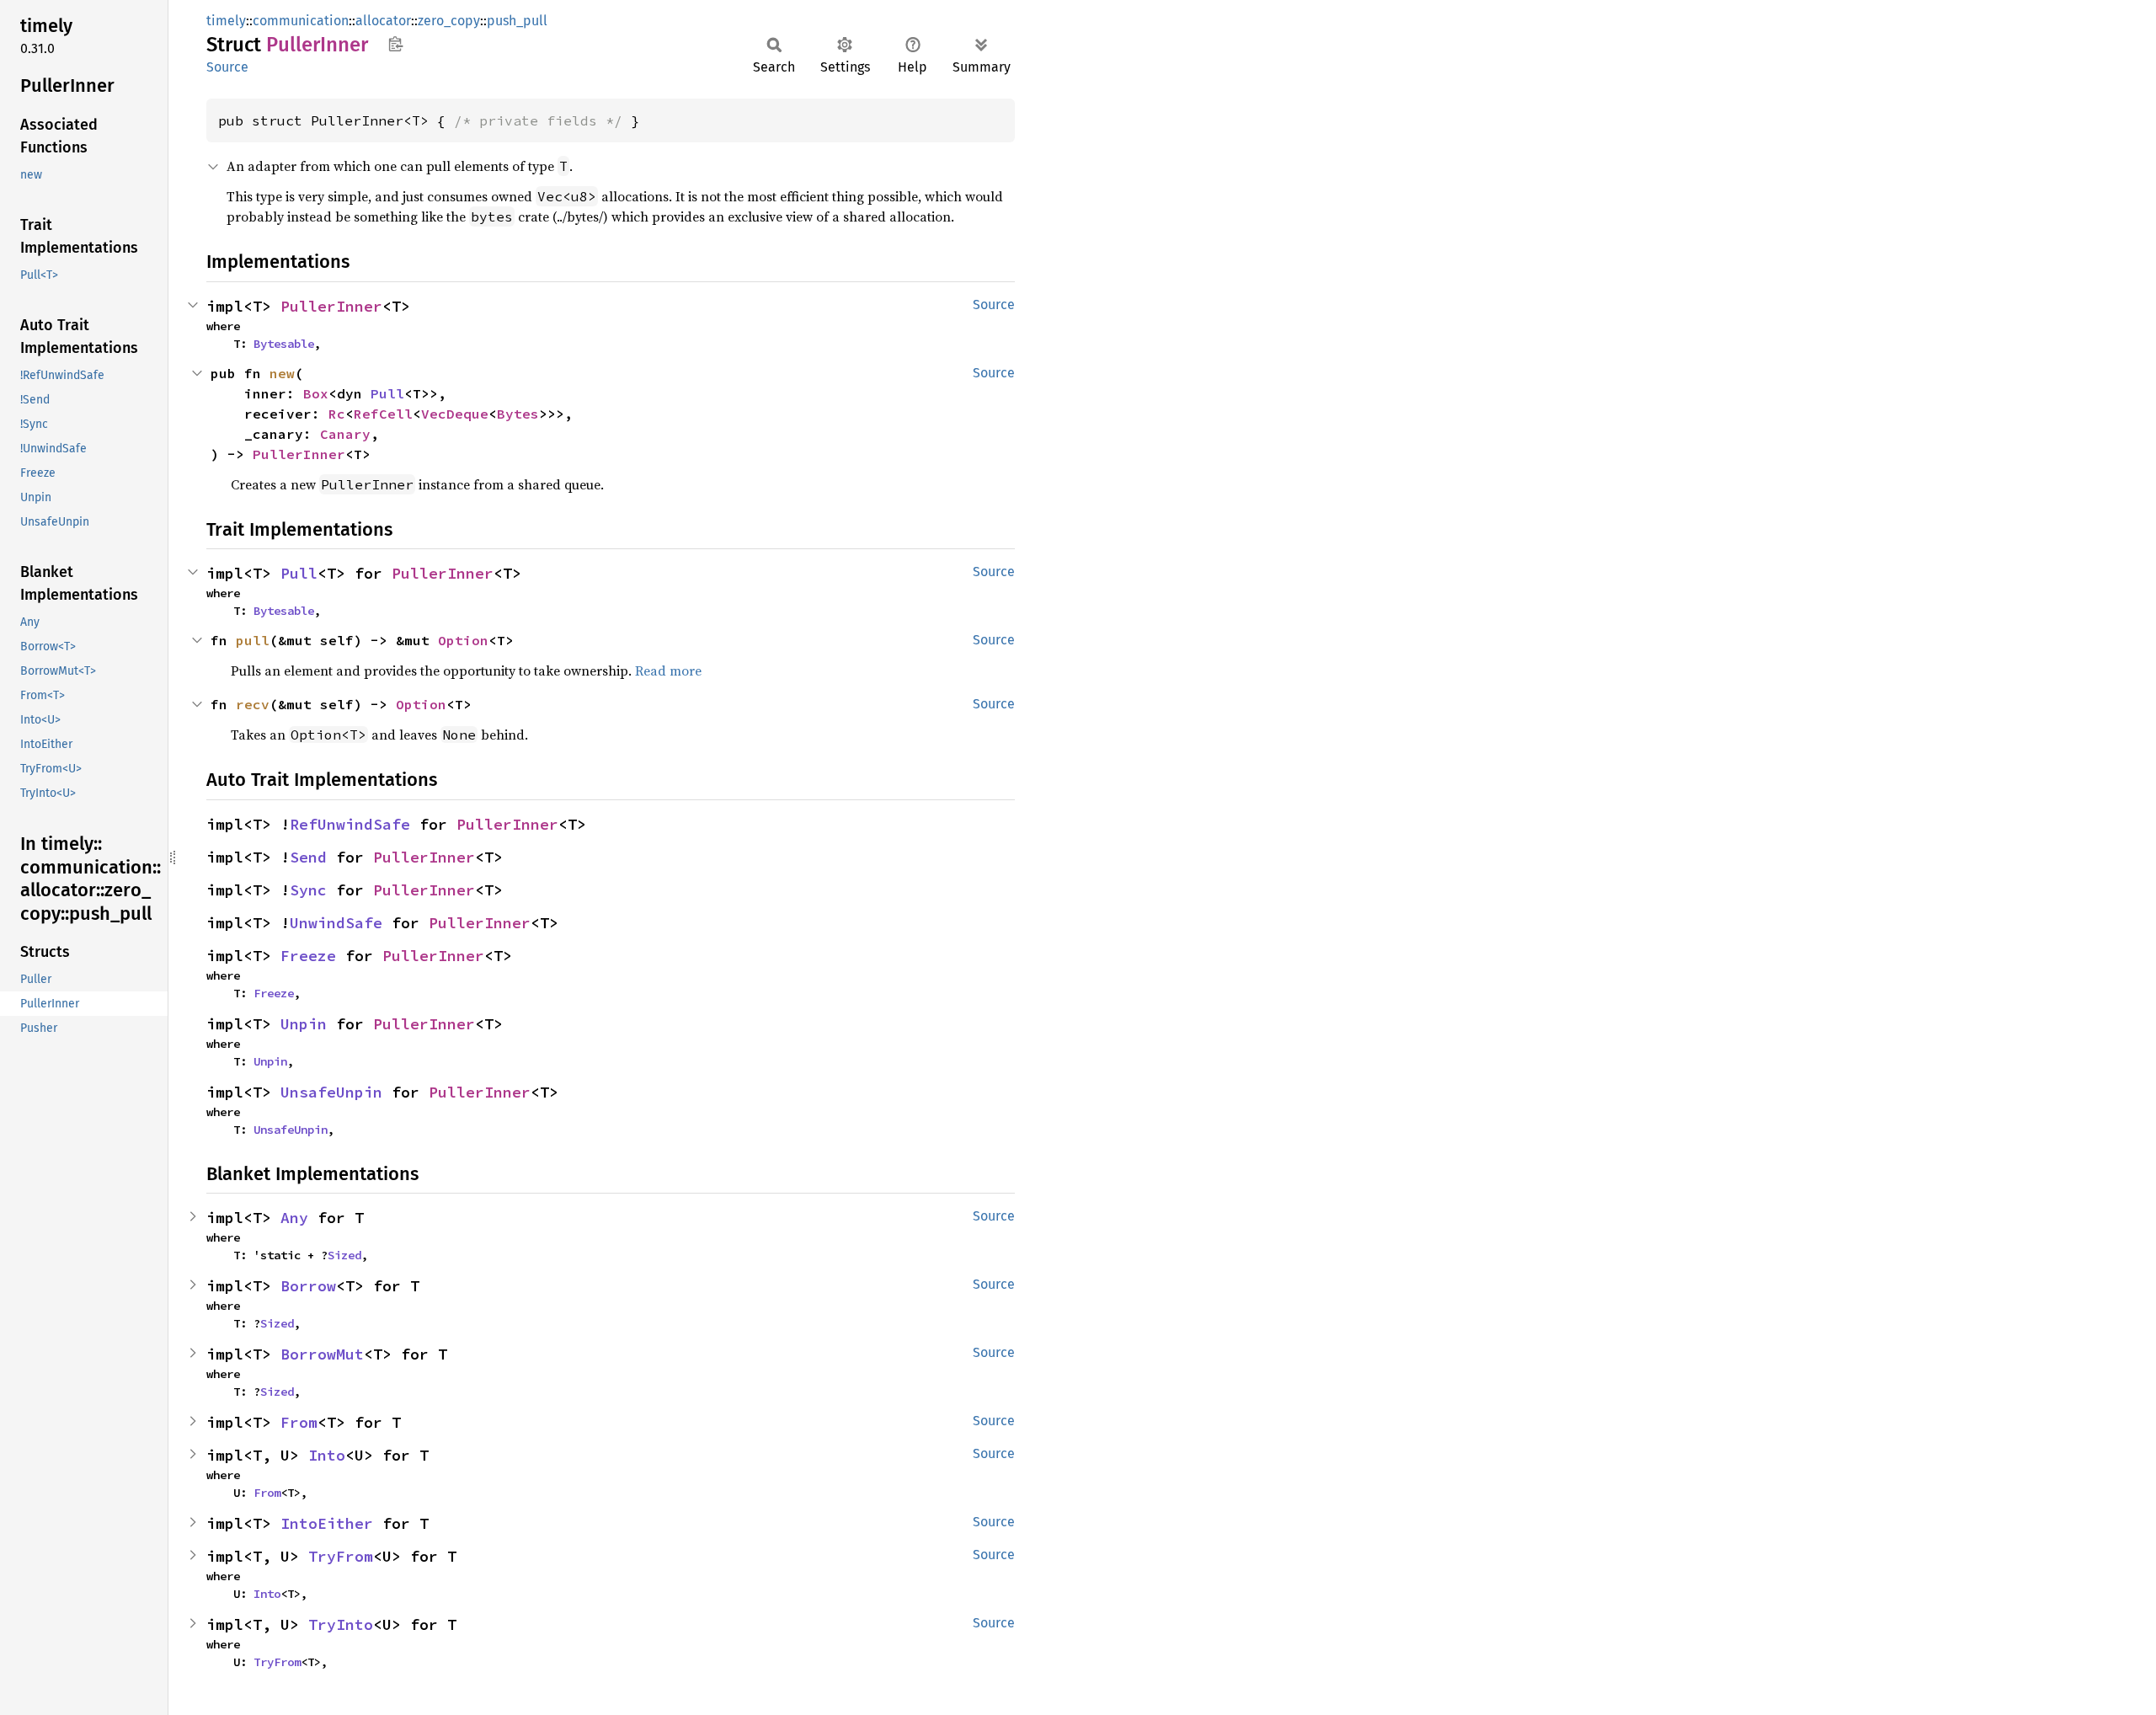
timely (226, 21)
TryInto (341, 1624)
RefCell (383, 414)
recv (253, 704)
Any (294, 1218)
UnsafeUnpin (331, 1092)
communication (301, 21)
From (299, 1422)
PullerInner (331, 306)
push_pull (517, 21)
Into (327, 1455)
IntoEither (327, 1523)
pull (253, 640)
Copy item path (395, 44)
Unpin (304, 1024)
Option (463, 640)
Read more (668, 671)
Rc (337, 414)
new (282, 373)
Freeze (308, 956)
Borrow (308, 1286)
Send (308, 857)
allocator (383, 21)
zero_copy (449, 21)
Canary (345, 434)
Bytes (518, 414)
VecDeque (455, 414)
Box (316, 393)
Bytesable (284, 344)
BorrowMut (322, 1354)
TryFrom (341, 1556)
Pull (387, 393)
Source (227, 67)
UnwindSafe (336, 923)
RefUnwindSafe (350, 824)
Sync (308, 890)
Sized (344, 1255)
